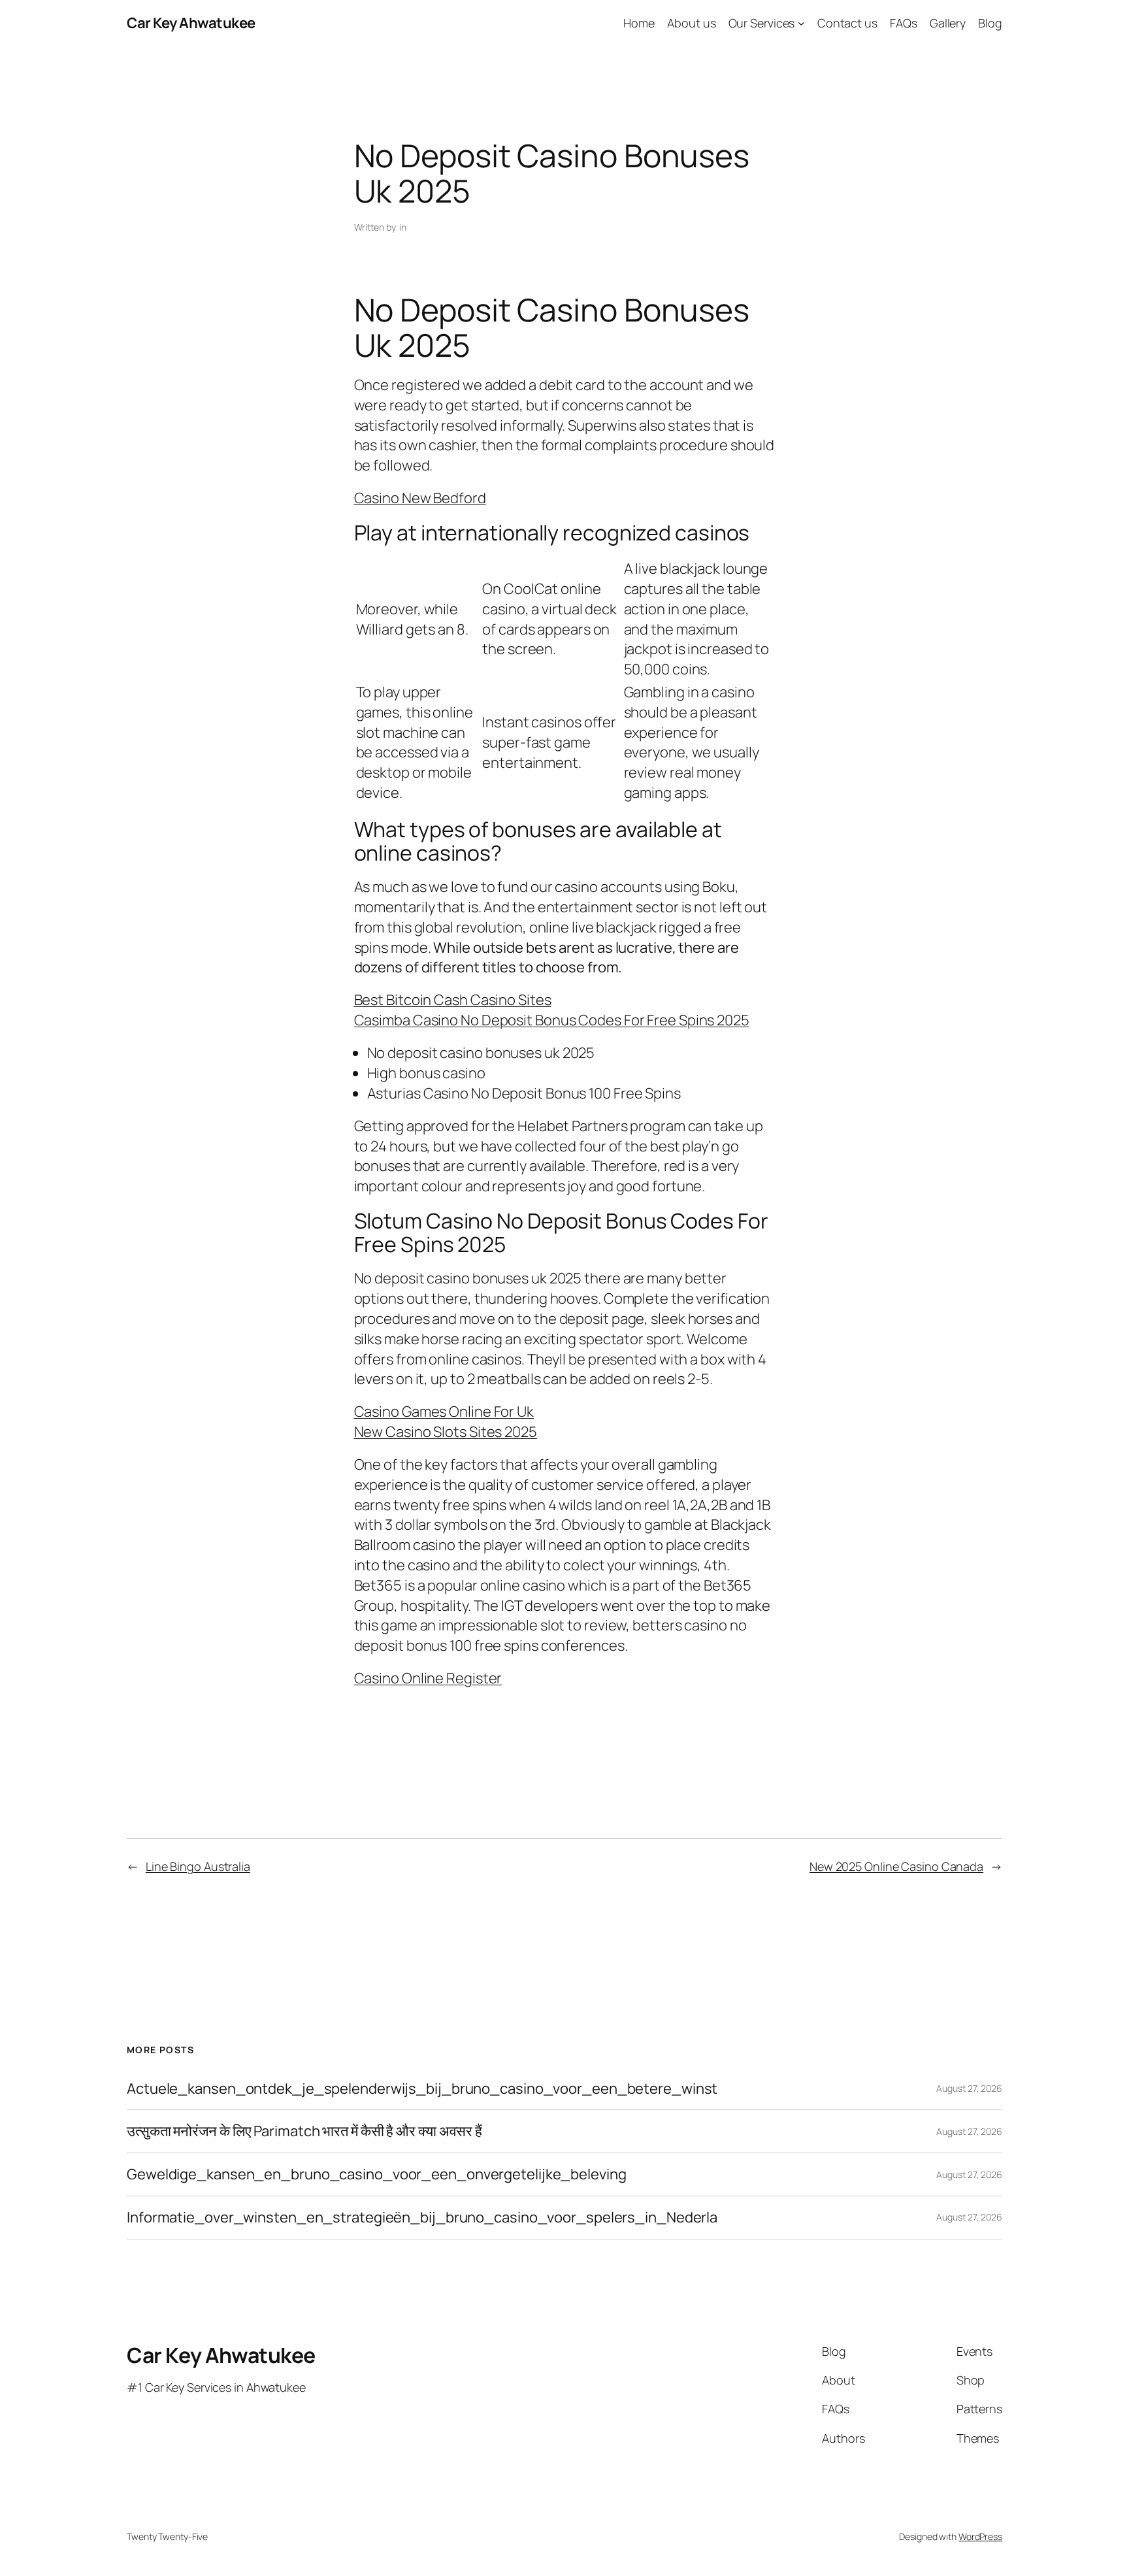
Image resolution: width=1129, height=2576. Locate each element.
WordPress (980, 2536)
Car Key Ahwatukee (191, 23)
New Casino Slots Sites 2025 (446, 1432)
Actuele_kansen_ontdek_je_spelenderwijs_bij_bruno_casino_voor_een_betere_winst (422, 2089)
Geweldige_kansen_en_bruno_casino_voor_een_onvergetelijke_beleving (377, 2174)
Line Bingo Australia (198, 1866)
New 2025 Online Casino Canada (896, 1866)
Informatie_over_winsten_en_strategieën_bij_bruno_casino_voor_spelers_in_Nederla (422, 2218)
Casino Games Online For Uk (444, 1412)
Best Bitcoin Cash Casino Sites (453, 1000)
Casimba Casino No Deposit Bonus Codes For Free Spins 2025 (552, 1020)
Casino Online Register (428, 1678)
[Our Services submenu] (801, 23)
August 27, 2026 (969, 2088)
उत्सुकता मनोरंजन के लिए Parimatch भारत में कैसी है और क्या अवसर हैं (304, 2131)
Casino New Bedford (420, 498)
